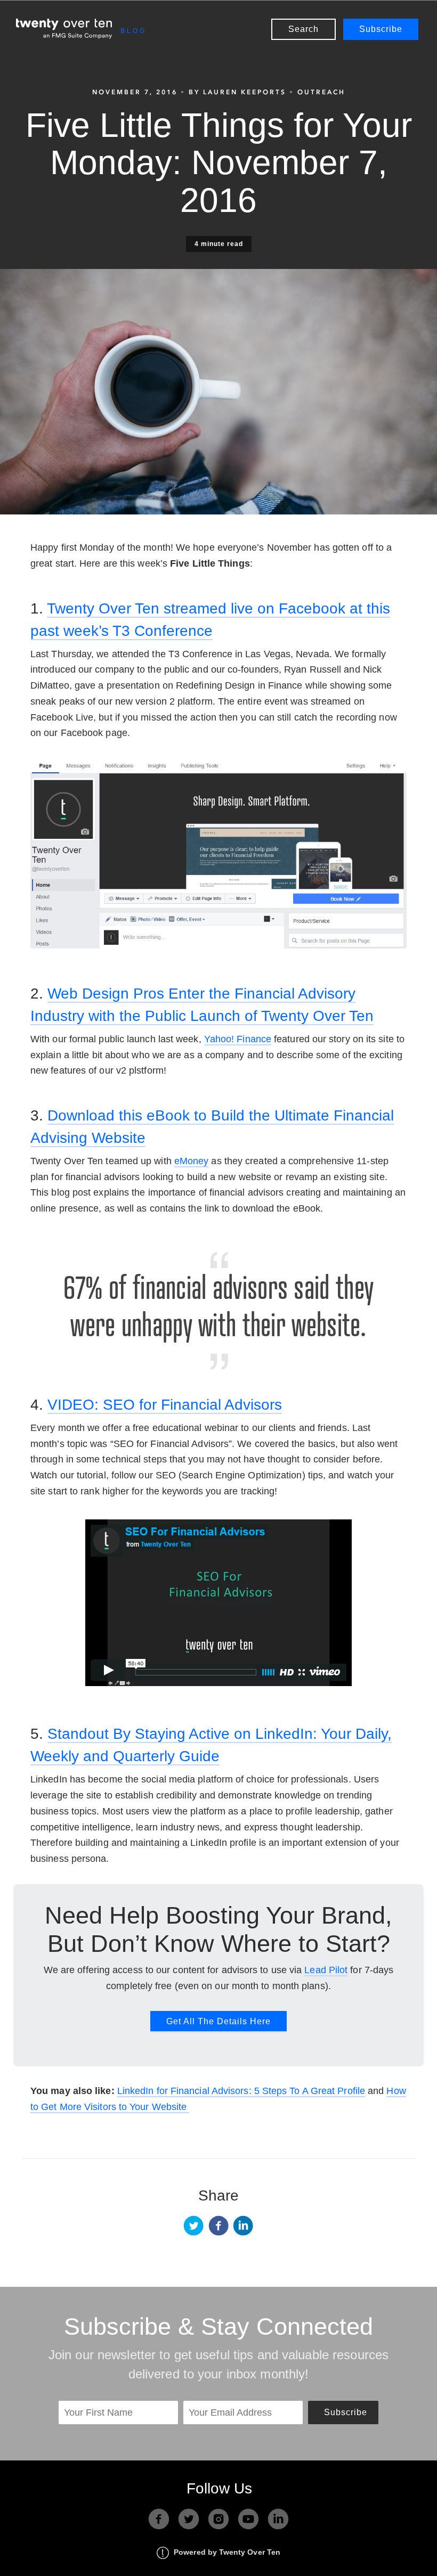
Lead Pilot (326, 1970)
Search (304, 29)
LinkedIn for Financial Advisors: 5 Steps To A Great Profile (241, 2091)
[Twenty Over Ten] (64, 29)
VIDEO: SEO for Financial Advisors (165, 1405)
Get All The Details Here (218, 2021)
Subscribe (381, 29)
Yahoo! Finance (238, 1039)
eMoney (192, 1161)
